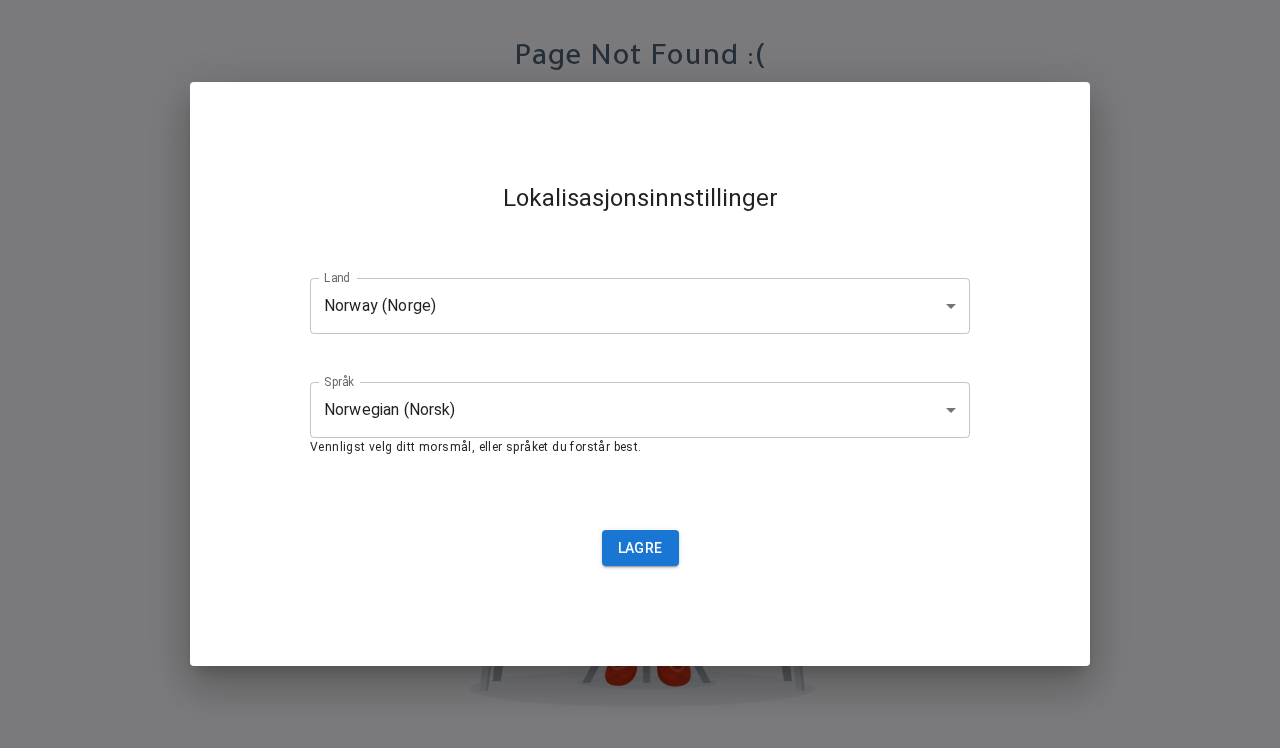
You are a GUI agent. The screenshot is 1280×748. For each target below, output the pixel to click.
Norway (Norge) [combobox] (380, 305)
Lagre (640, 548)
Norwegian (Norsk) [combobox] (390, 409)
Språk (339, 381)
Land (337, 277)
